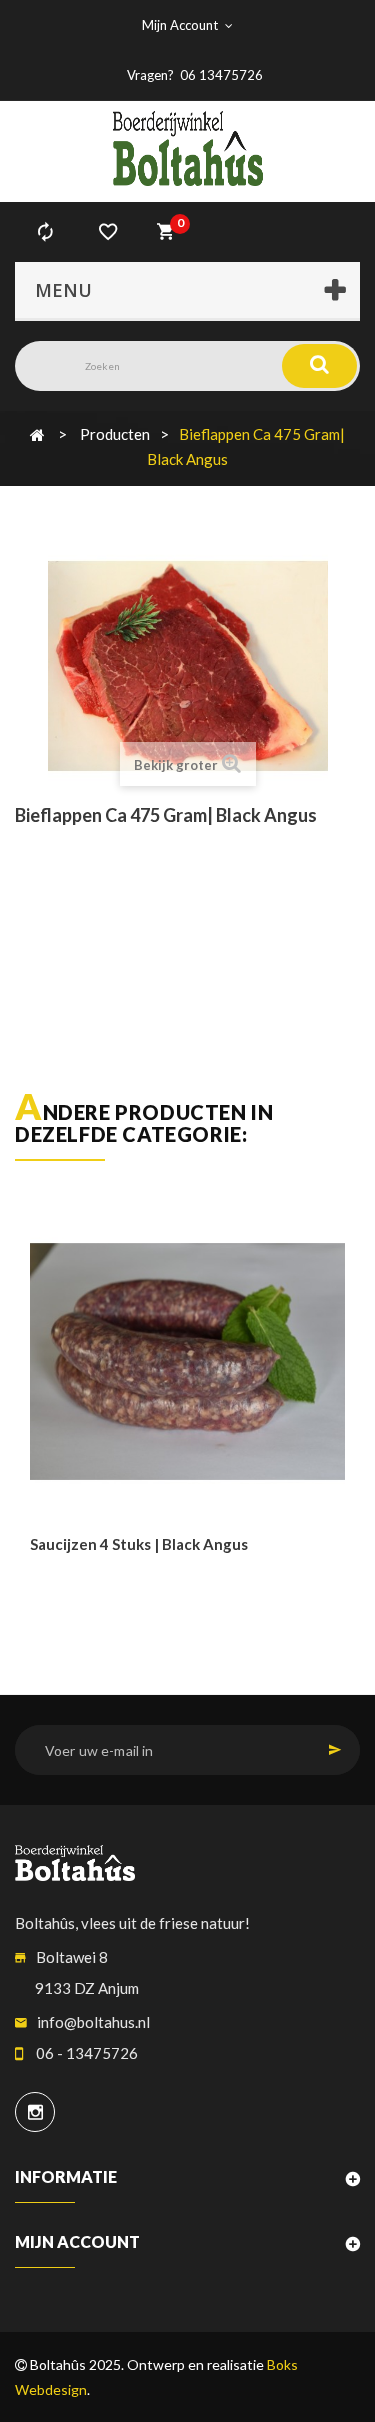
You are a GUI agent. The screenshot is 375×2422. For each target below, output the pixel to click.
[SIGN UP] (335, 1750)
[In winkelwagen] (47, 1586)
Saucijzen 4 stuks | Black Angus (139, 1544)
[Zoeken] (319, 366)
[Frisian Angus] (187, 148)
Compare (92, 1586)
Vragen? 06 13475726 (195, 75)
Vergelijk (45, 232)
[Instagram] (35, 2112)
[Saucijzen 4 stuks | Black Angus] (187, 1361)
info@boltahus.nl (93, 2022)
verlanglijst (108, 232)
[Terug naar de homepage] (37, 433)
